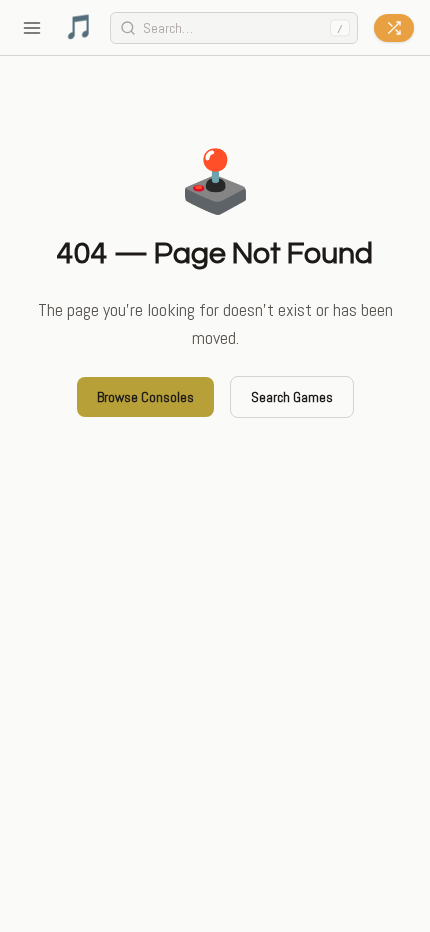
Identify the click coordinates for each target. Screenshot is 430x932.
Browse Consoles (145, 397)
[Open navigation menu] (32, 28)
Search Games (292, 397)
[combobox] (234, 28)
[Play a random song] (394, 28)
